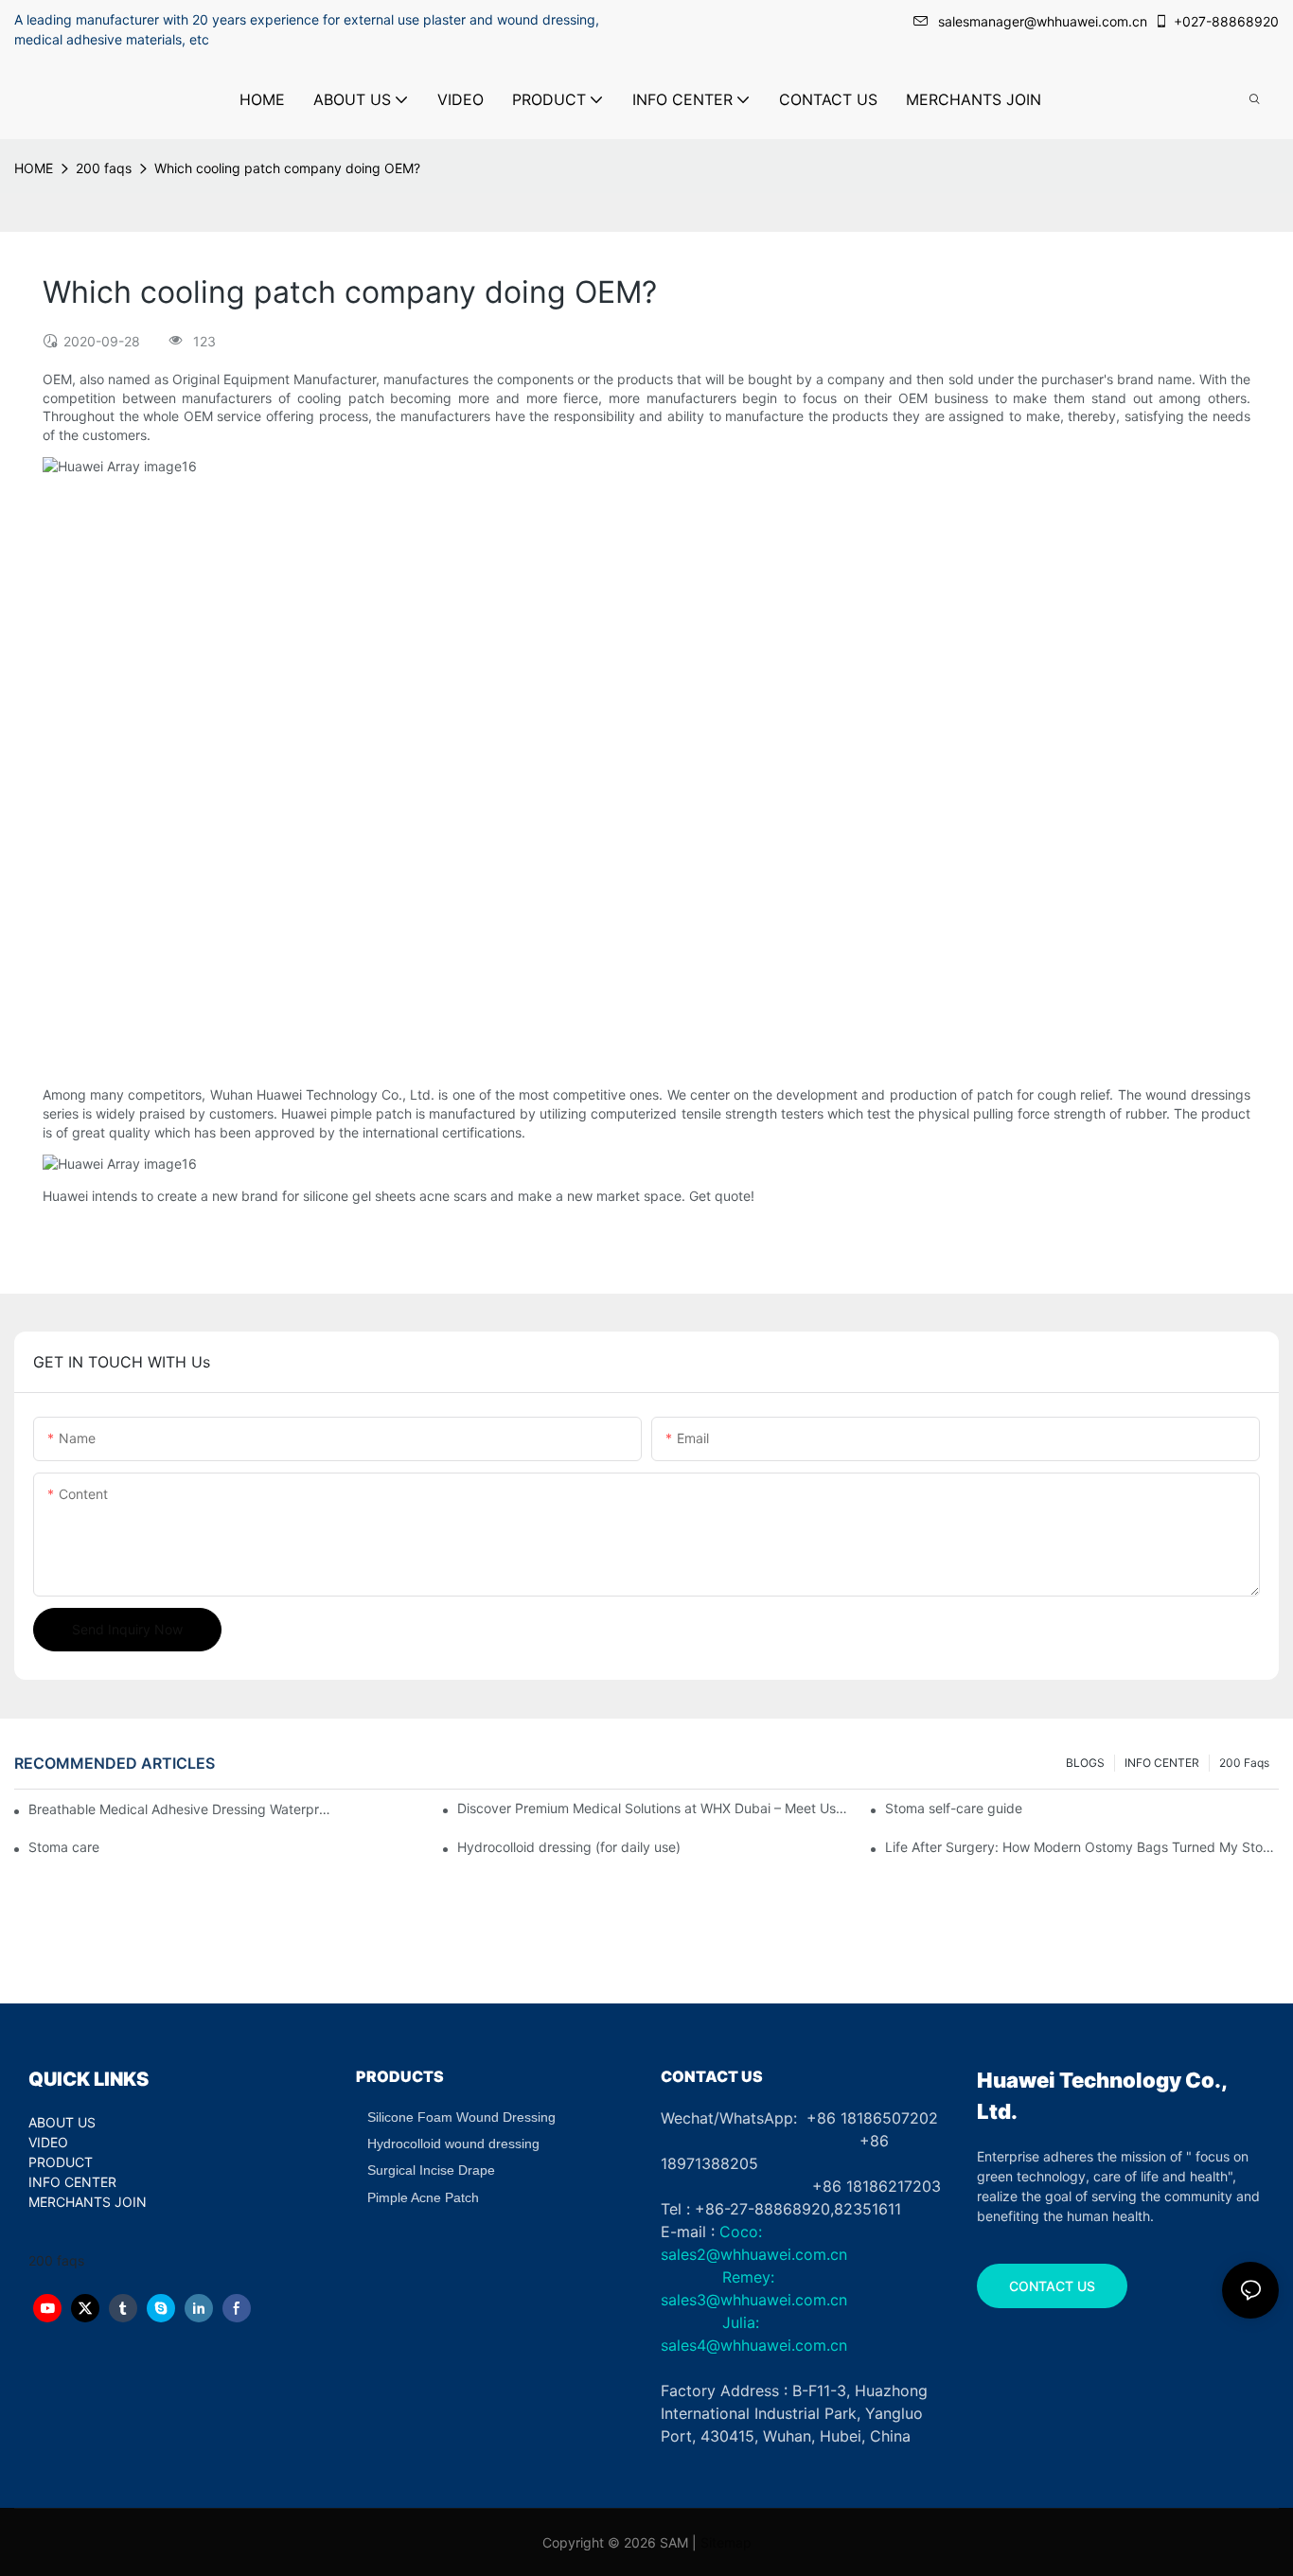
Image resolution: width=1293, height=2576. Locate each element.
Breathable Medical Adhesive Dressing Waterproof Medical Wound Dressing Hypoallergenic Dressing (180, 1809)
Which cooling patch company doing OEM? (287, 168)
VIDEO (48, 2142)
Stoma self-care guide (954, 1808)
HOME (34, 168)
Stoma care (64, 1847)
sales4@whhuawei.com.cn (756, 2345)
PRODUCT (61, 2162)
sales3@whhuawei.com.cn (754, 2300)
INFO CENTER (1162, 1763)
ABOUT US (62, 2122)
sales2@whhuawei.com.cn (754, 2254)
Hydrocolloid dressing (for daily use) (569, 1847)
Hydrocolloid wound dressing (453, 2144)
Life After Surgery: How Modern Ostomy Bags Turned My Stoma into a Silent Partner (1082, 1847)
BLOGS (1085, 1763)
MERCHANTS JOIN (88, 2202)
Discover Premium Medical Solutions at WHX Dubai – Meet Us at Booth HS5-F (654, 1808)
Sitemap (726, 2542)
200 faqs (104, 168)
